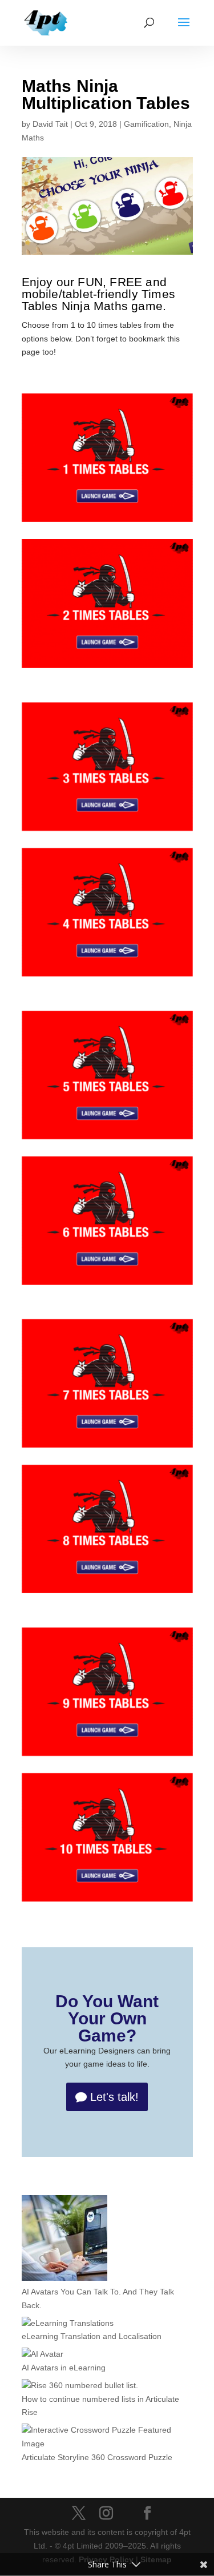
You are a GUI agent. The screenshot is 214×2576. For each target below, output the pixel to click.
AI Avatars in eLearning (64, 2368)
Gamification (146, 124)
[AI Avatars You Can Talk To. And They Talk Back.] (64, 2240)
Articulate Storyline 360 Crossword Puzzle (97, 2457)
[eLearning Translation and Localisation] (68, 2324)
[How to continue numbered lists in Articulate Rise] (80, 2386)
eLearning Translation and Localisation (92, 2336)
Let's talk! (114, 2097)
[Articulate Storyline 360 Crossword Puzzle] (107, 2437)
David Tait (50, 124)
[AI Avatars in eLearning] (43, 2354)
